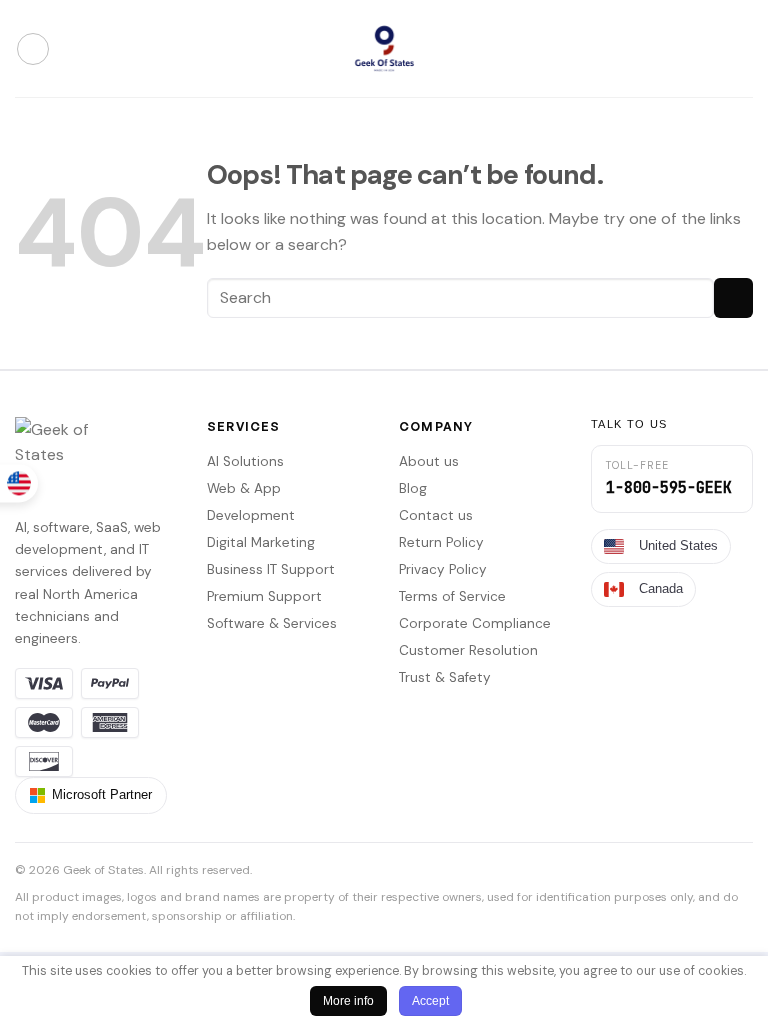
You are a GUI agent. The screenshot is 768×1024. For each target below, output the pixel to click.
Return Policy (441, 542)
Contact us (436, 515)
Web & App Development (251, 502)
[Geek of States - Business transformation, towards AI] (384, 48)
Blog (413, 488)
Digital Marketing (261, 542)
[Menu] (33, 49)
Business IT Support (271, 569)
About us (429, 461)
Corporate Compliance (475, 623)
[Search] (737, 49)
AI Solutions (245, 461)
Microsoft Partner (102, 794)
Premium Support (264, 596)
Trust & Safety (445, 677)
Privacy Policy (443, 569)
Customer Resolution (468, 650)
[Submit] (733, 297)
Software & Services (272, 623)
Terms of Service (452, 596)
